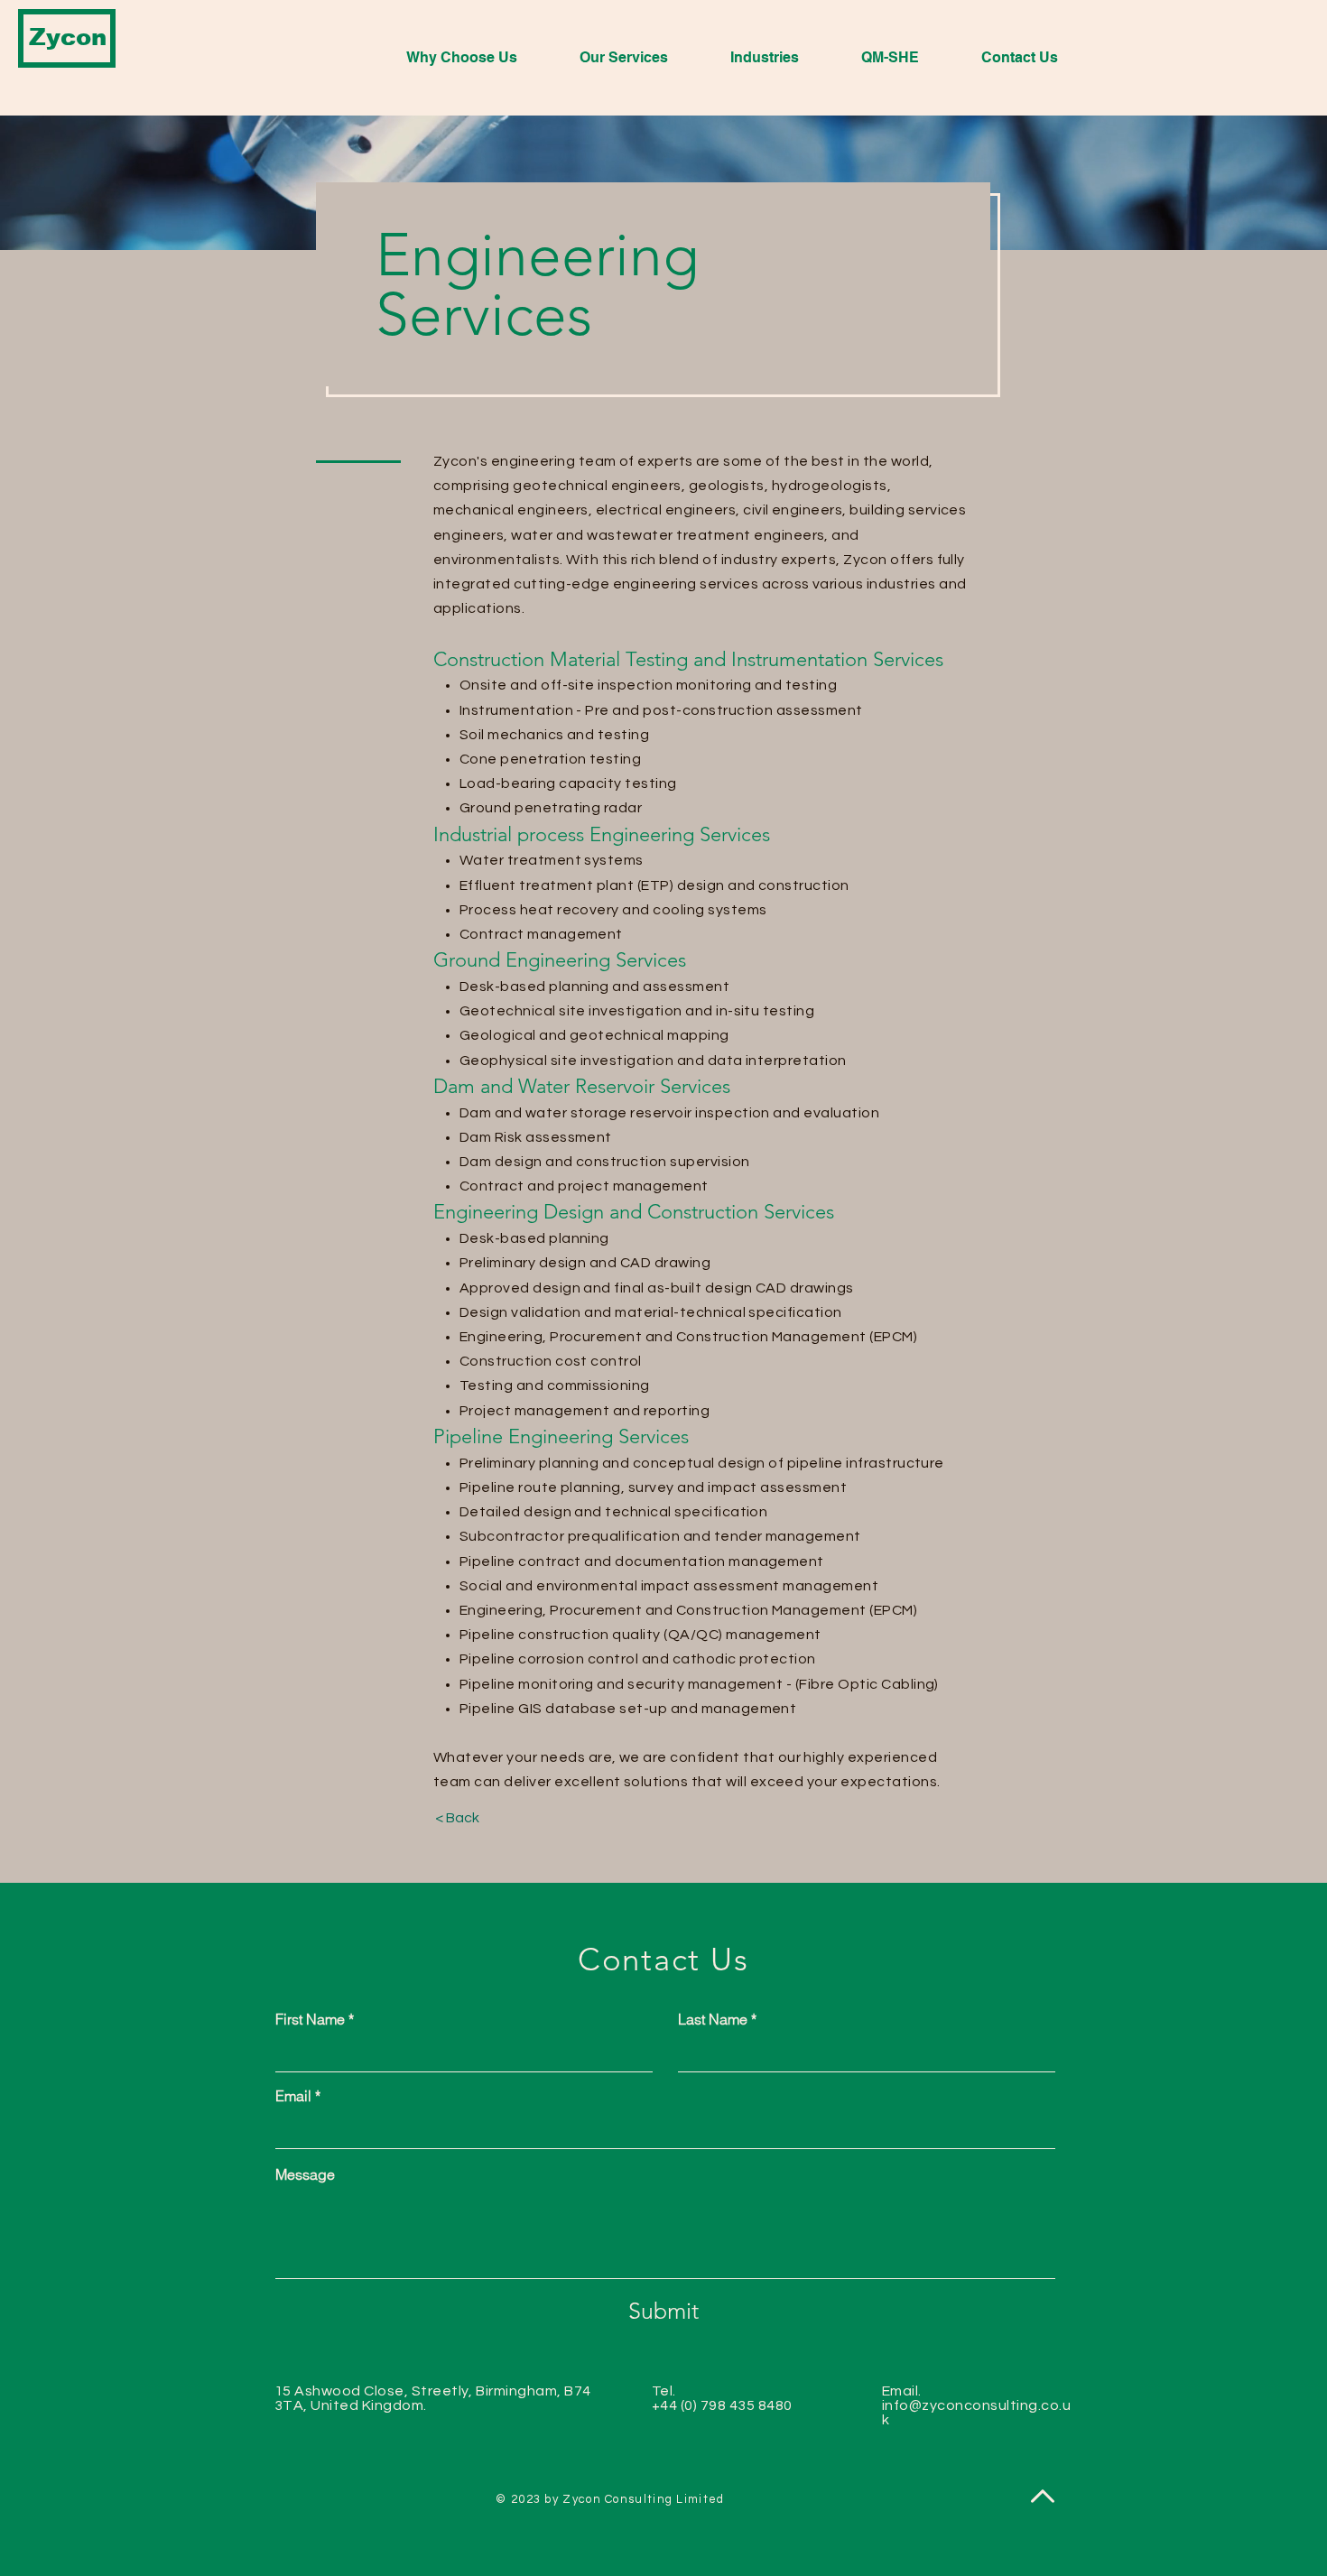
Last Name (713, 2019)
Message (305, 2174)
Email (293, 2096)
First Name (310, 2019)
